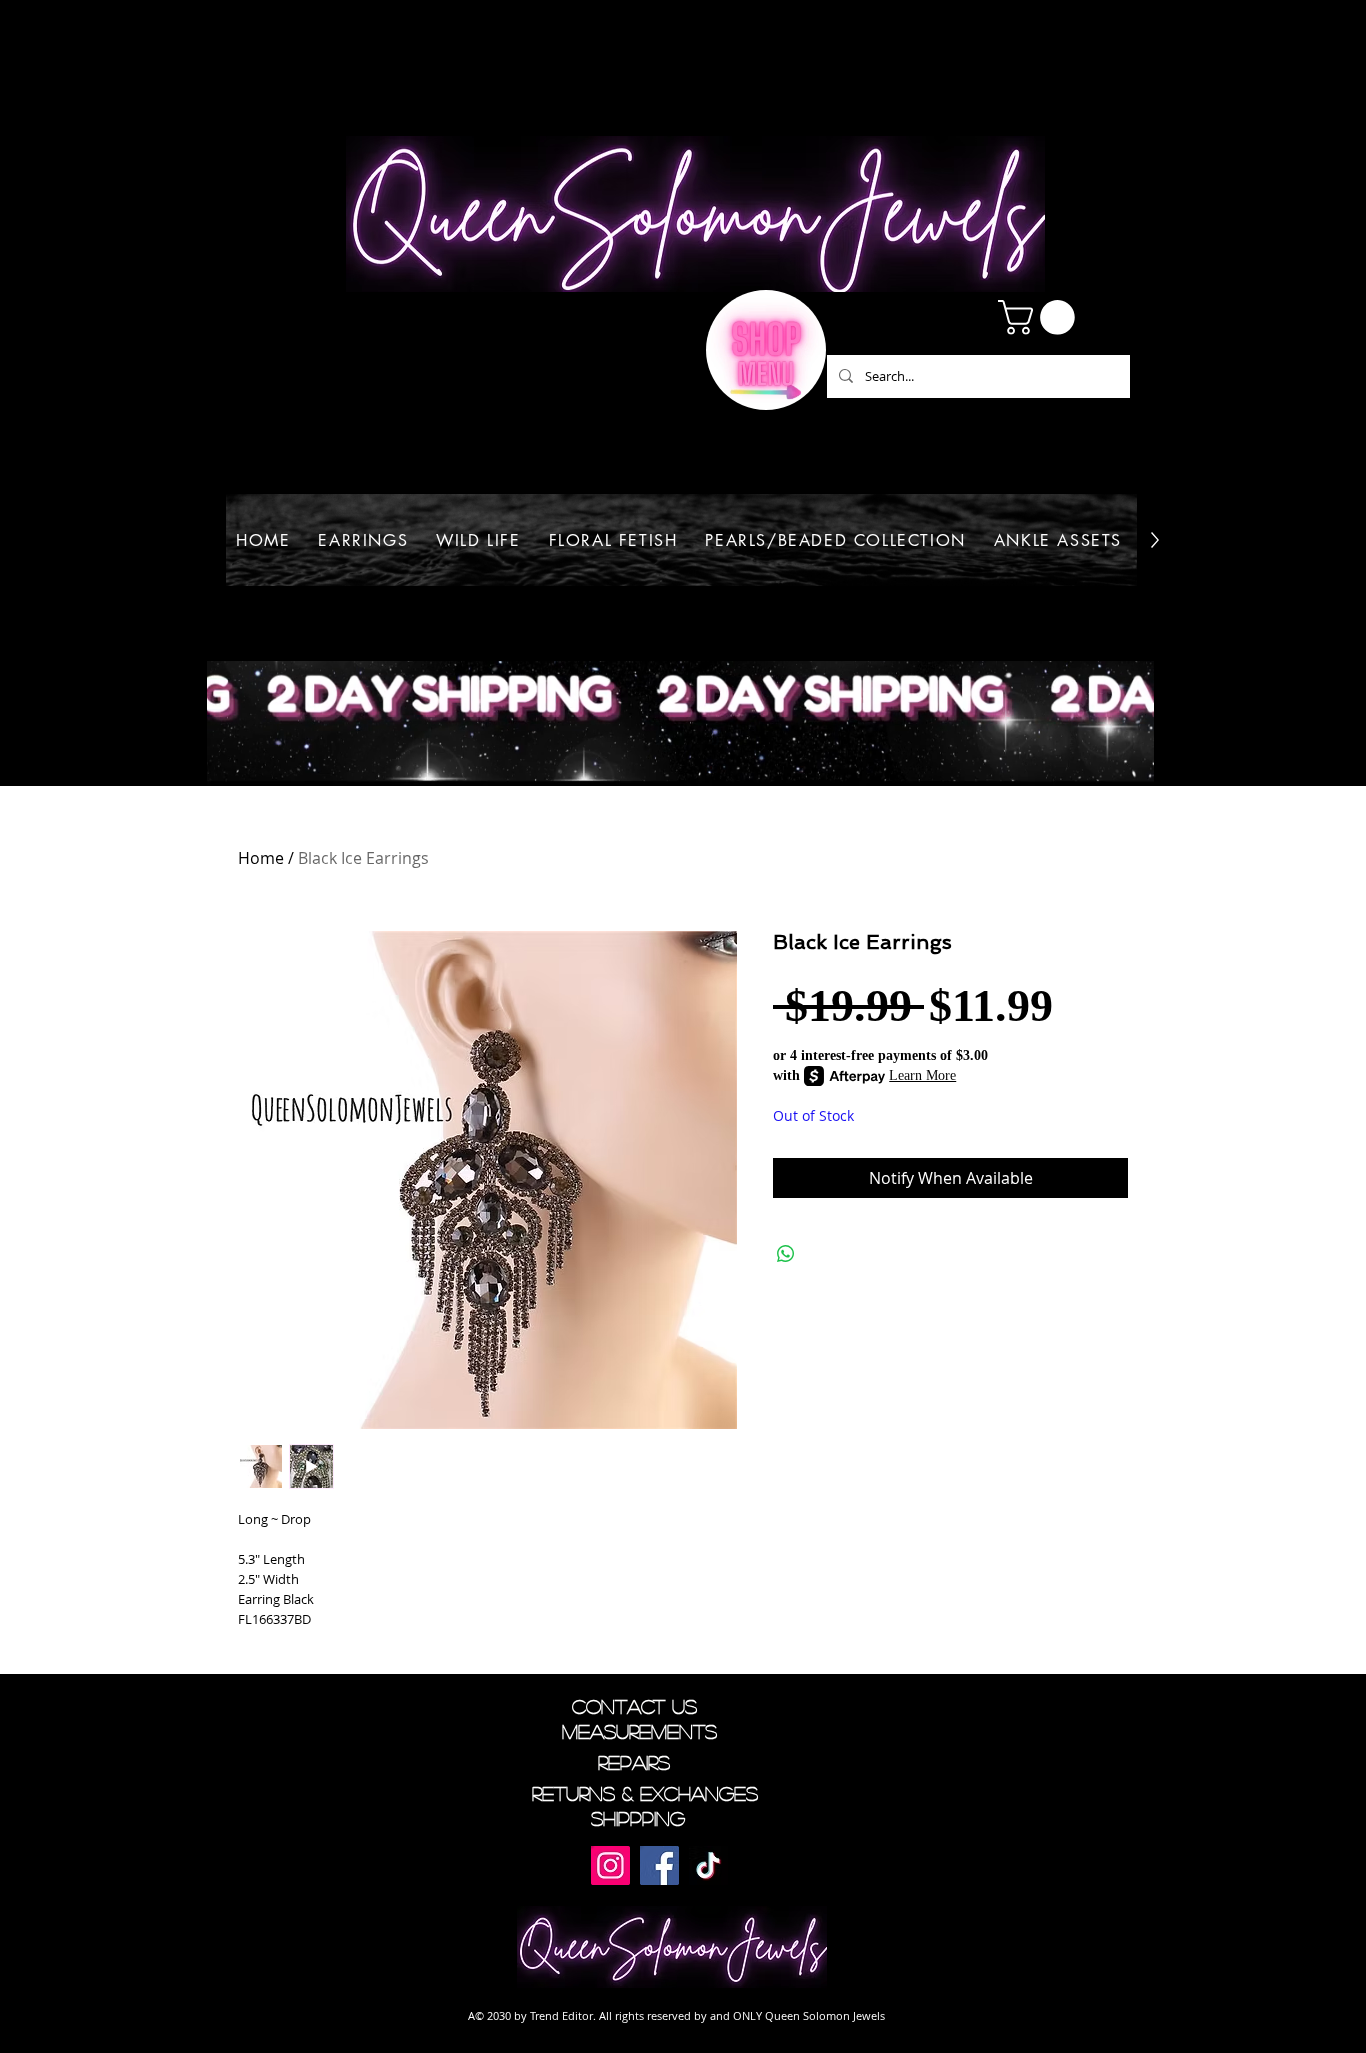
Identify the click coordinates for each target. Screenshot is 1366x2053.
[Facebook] (659, 1865)
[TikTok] (708, 1865)
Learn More (922, 1075)
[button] (1040, 317)
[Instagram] (610, 1865)
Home (261, 858)
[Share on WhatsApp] (786, 1254)
